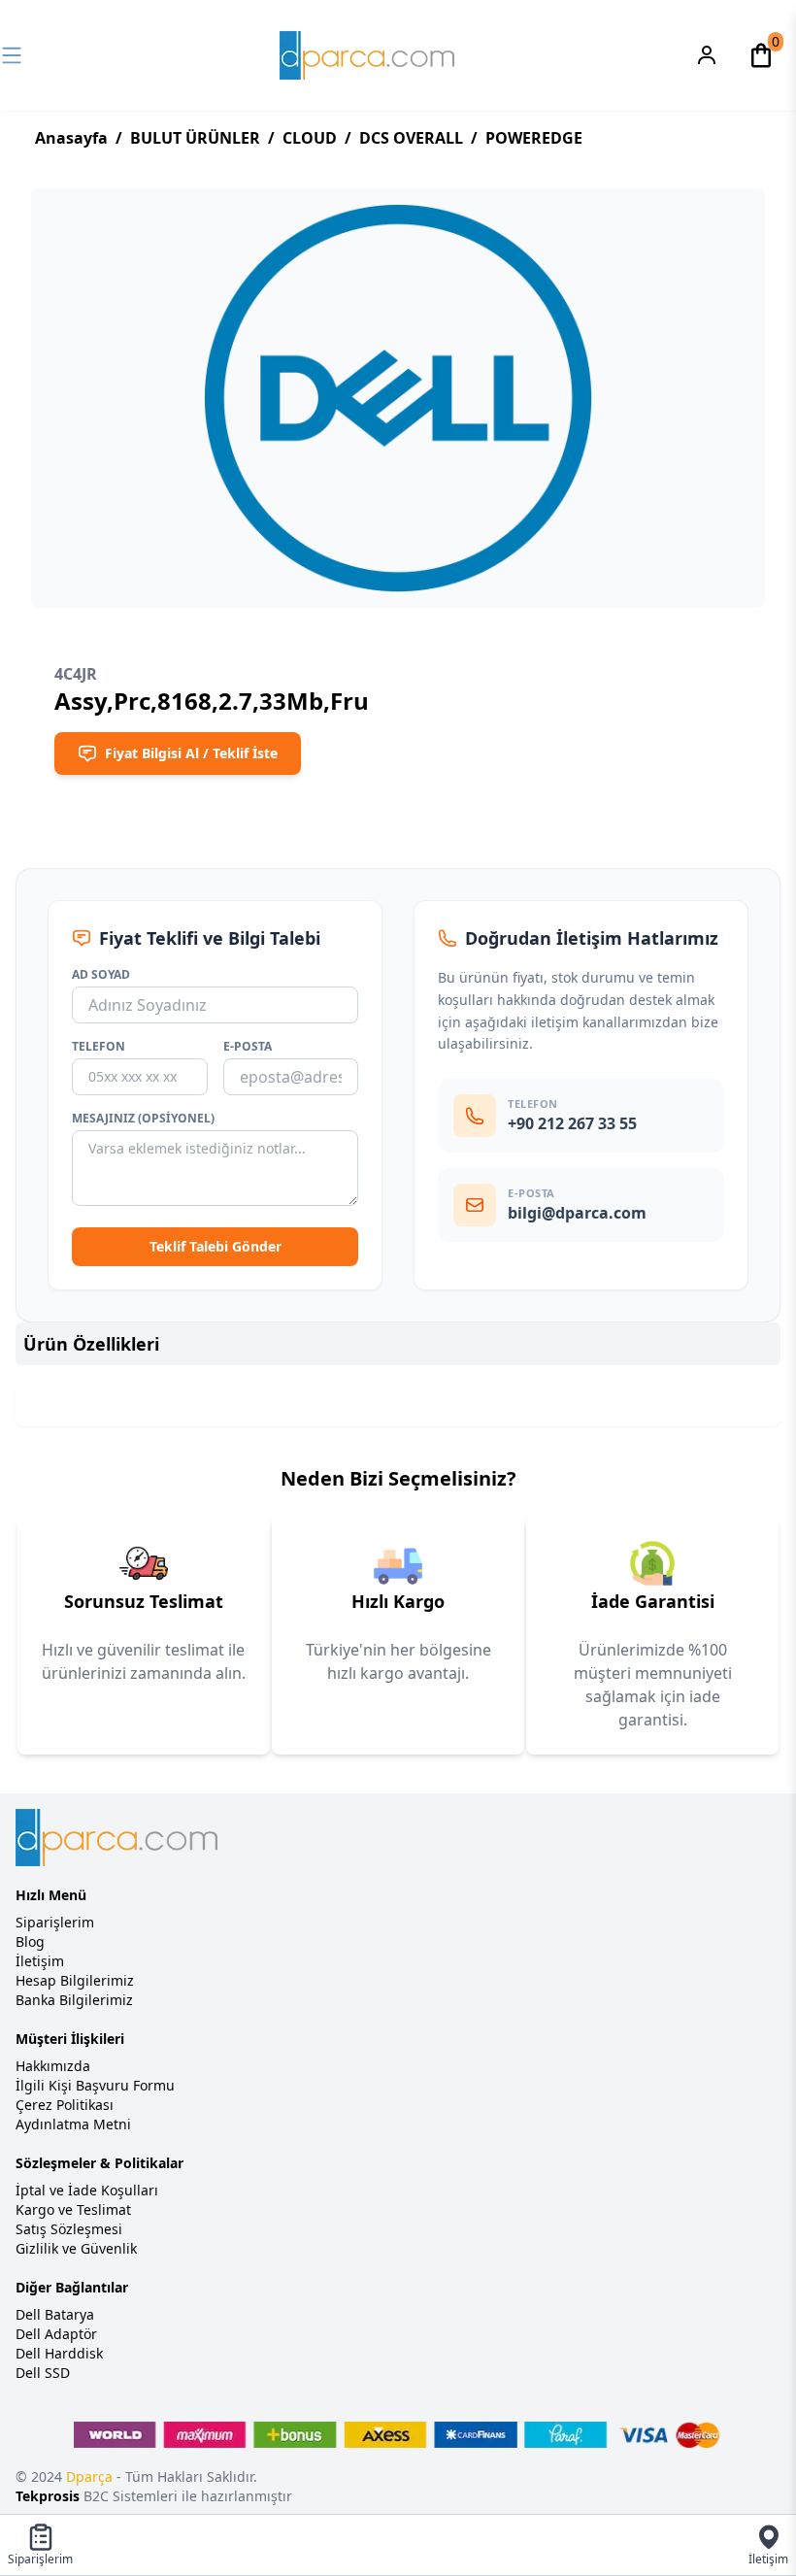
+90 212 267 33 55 (572, 1123)
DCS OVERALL (411, 138)
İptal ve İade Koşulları (87, 2190)
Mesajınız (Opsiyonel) (143, 1119)
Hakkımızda (53, 2066)
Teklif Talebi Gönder (216, 1246)
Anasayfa (71, 138)
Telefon (99, 1047)
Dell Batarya (55, 2314)
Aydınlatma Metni (73, 2124)
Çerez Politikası (65, 2105)
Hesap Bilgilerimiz (75, 1980)
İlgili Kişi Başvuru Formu (95, 2085)
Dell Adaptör (56, 2334)
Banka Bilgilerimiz (74, 2000)
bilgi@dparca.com (577, 1213)
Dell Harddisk (59, 2353)
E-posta (248, 1047)
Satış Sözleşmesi (69, 2229)
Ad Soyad (101, 975)
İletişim (40, 1961)
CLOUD (310, 138)
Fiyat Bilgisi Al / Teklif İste (191, 753)
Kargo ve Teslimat (73, 2209)
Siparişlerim (55, 1922)
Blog (30, 1941)
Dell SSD (43, 2373)
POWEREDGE (534, 138)
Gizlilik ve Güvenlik (76, 2248)
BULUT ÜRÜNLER (195, 138)
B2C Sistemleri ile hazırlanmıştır (154, 2496)
